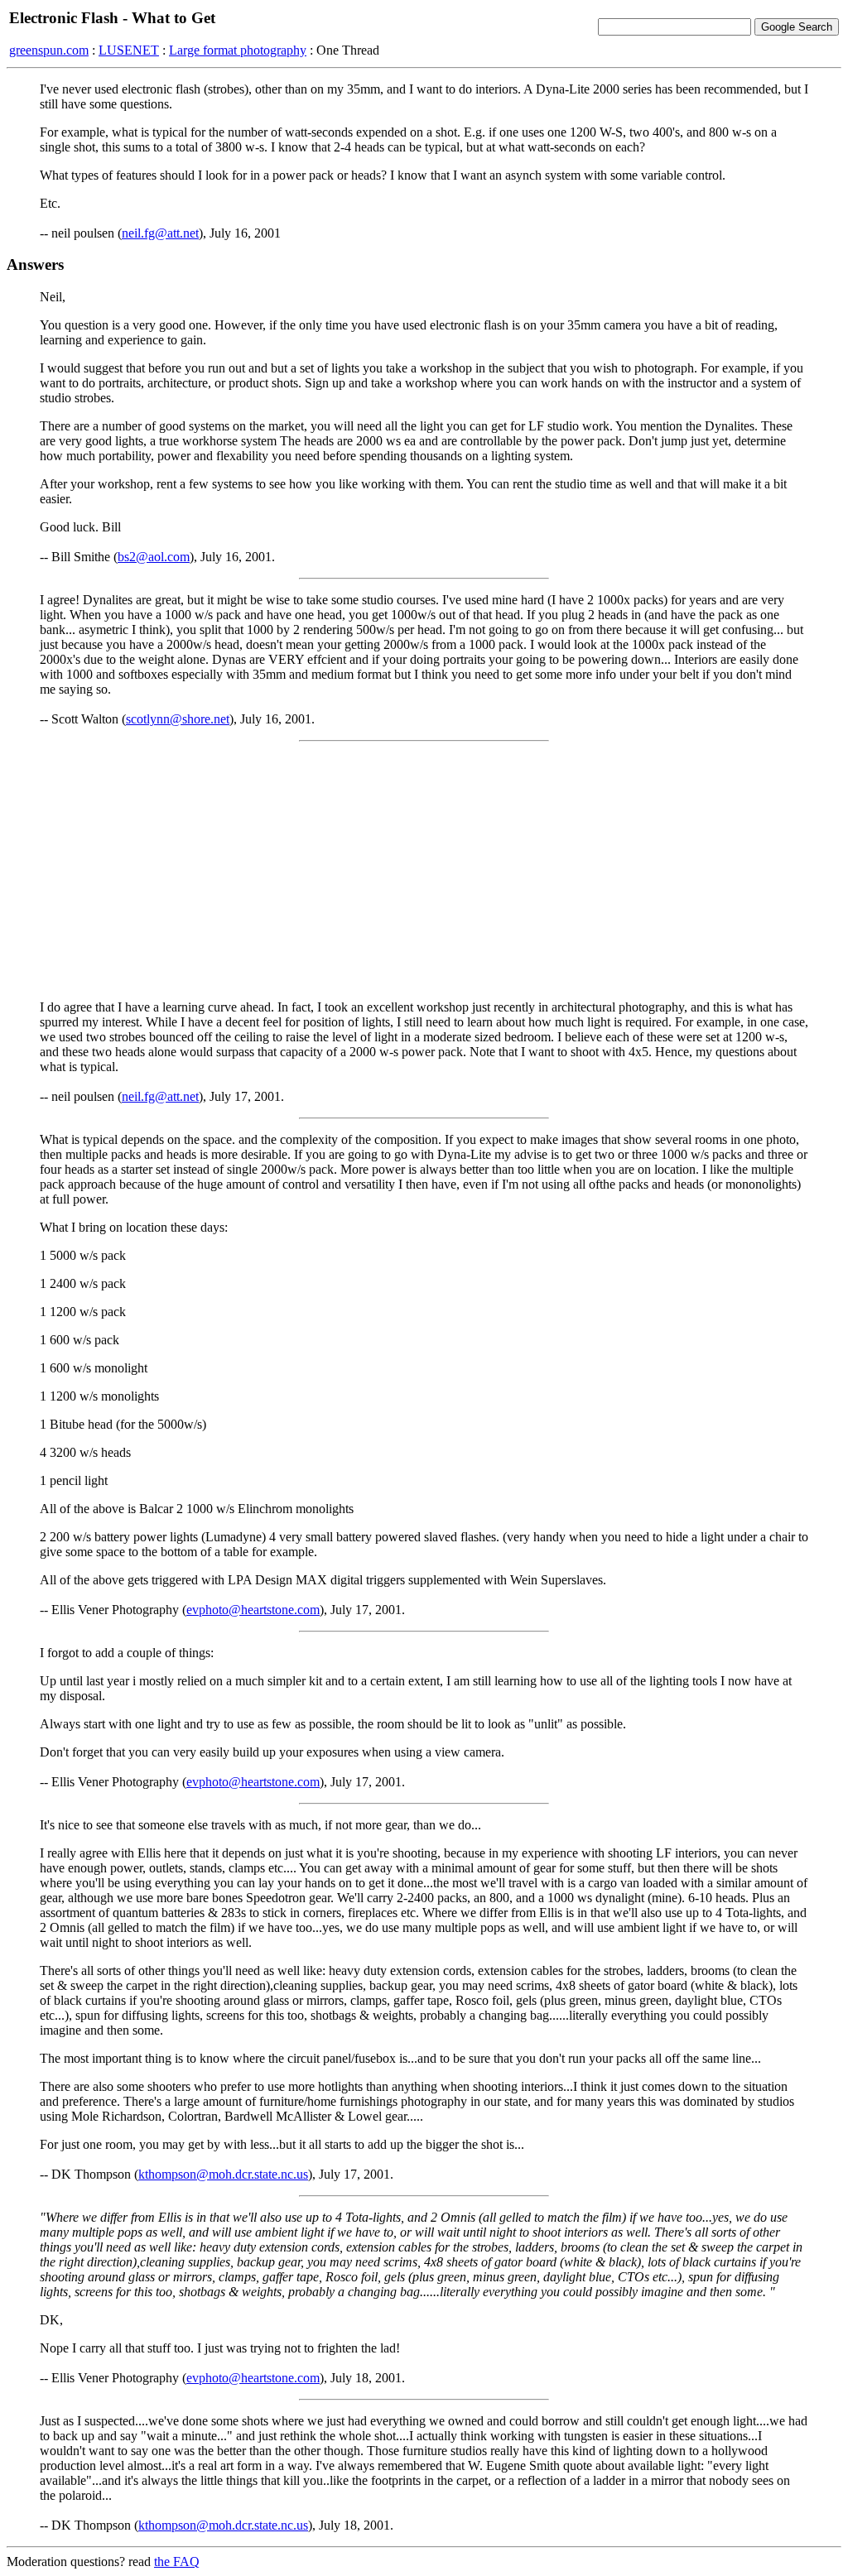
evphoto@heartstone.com (253, 1610)
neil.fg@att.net (160, 233)
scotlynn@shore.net (178, 719)
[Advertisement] (424, 871)
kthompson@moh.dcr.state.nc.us (223, 2174)
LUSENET (129, 50)
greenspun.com (49, 50)
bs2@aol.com (154, 557)
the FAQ (177, 2562)
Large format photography (238, 50)
